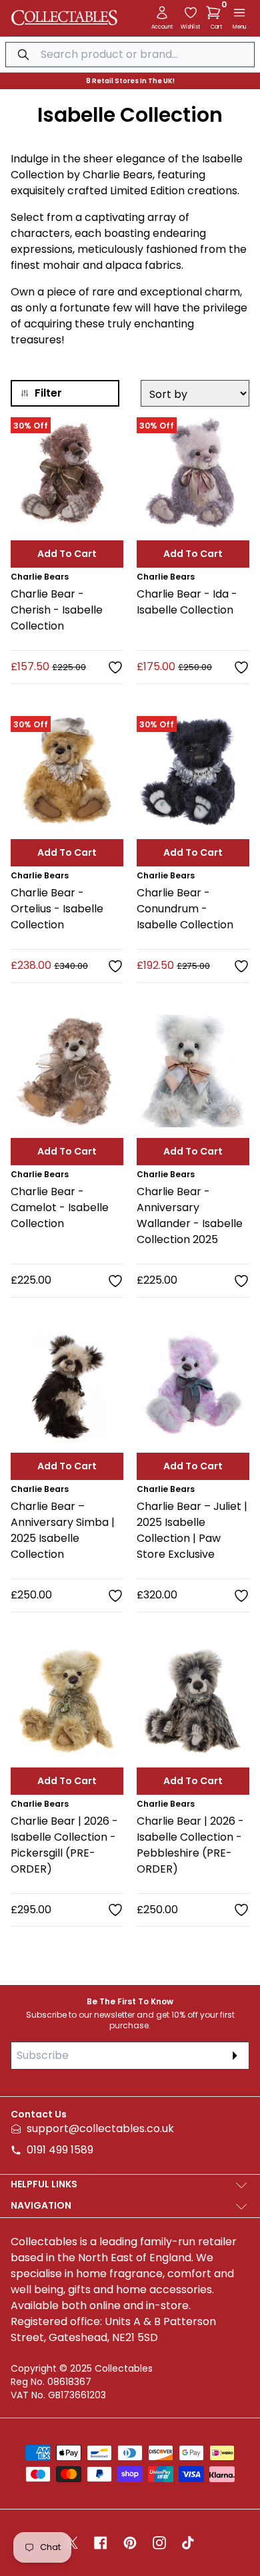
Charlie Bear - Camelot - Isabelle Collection (60, 1207)
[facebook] (101, 2543)
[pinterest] (130, 2543)
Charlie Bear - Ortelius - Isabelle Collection (57, 909)
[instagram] (159, 2543)
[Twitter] (72, 2543)
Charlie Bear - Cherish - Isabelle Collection (57, 610)
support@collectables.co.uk (100, 2128)
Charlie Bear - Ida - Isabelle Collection (187, 602)
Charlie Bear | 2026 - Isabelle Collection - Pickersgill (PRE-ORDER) (64, 1845)
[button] (216, 13)
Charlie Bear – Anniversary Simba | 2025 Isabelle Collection (63, 1530)
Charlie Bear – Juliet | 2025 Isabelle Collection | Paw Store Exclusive (192, 1530)
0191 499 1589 (60, 2150)
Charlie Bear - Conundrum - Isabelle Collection (185, 909)
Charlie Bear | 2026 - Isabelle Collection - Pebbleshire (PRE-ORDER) (190, 1845)
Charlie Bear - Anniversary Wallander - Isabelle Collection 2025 (190, 1215)
